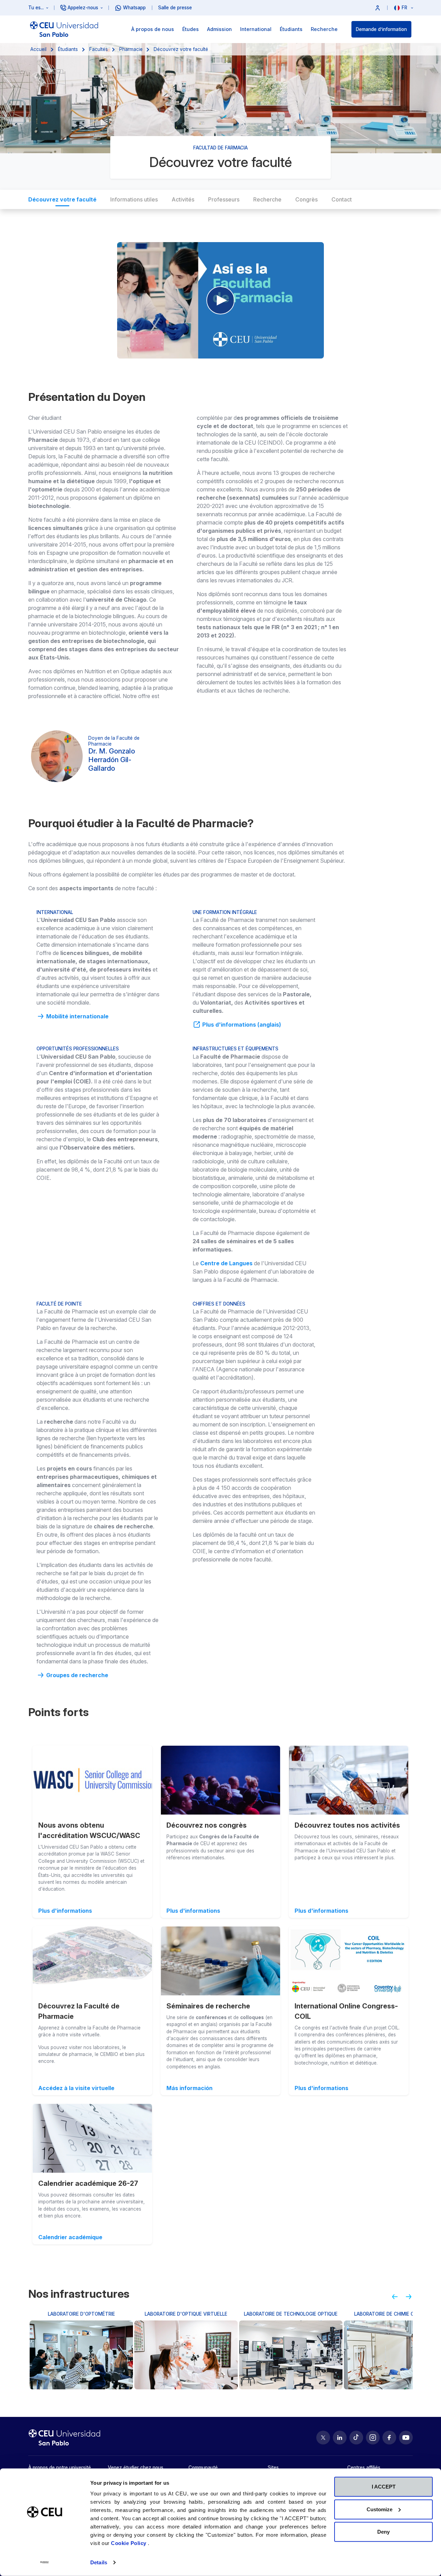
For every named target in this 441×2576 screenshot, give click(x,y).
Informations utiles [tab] (134, 199)
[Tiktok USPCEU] (356, 2438)
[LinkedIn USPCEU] (340, 2438)
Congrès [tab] (306, 199)
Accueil (38, 49)
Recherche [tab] (267, 199)
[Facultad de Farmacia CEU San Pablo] (220, 300)
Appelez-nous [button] (83, 8)
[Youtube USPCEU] (406, 2438)
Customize (380, 2509)
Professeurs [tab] (224, 199)
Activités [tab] (183, 199)
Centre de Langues (226, 1263)
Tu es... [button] (36, 8)
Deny (383, 2532)
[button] (378, 8)
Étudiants (68, 49)
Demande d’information (381, 29)
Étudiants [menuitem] (291, 29)
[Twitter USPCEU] (323, 2438)
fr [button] (405, 8)
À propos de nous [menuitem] (153, 29)
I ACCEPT (384, 2487)
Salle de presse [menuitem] (175, 8)
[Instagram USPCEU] (373, 2438)
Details (99, 2562)
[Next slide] (411, 2299)
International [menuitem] (256, 29)
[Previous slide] (392, 2299)
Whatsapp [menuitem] (134, 8)
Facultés (99, 49)
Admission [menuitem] (219, 29)
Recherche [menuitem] (324, 29)
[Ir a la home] (64, 29)
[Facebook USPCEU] (389, 2438)
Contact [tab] (342, 199)
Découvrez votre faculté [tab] (62, 199)
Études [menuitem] (191, 29)
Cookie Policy (129, 2543)
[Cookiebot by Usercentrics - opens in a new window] (45, 2563)
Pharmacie (131, 49)
